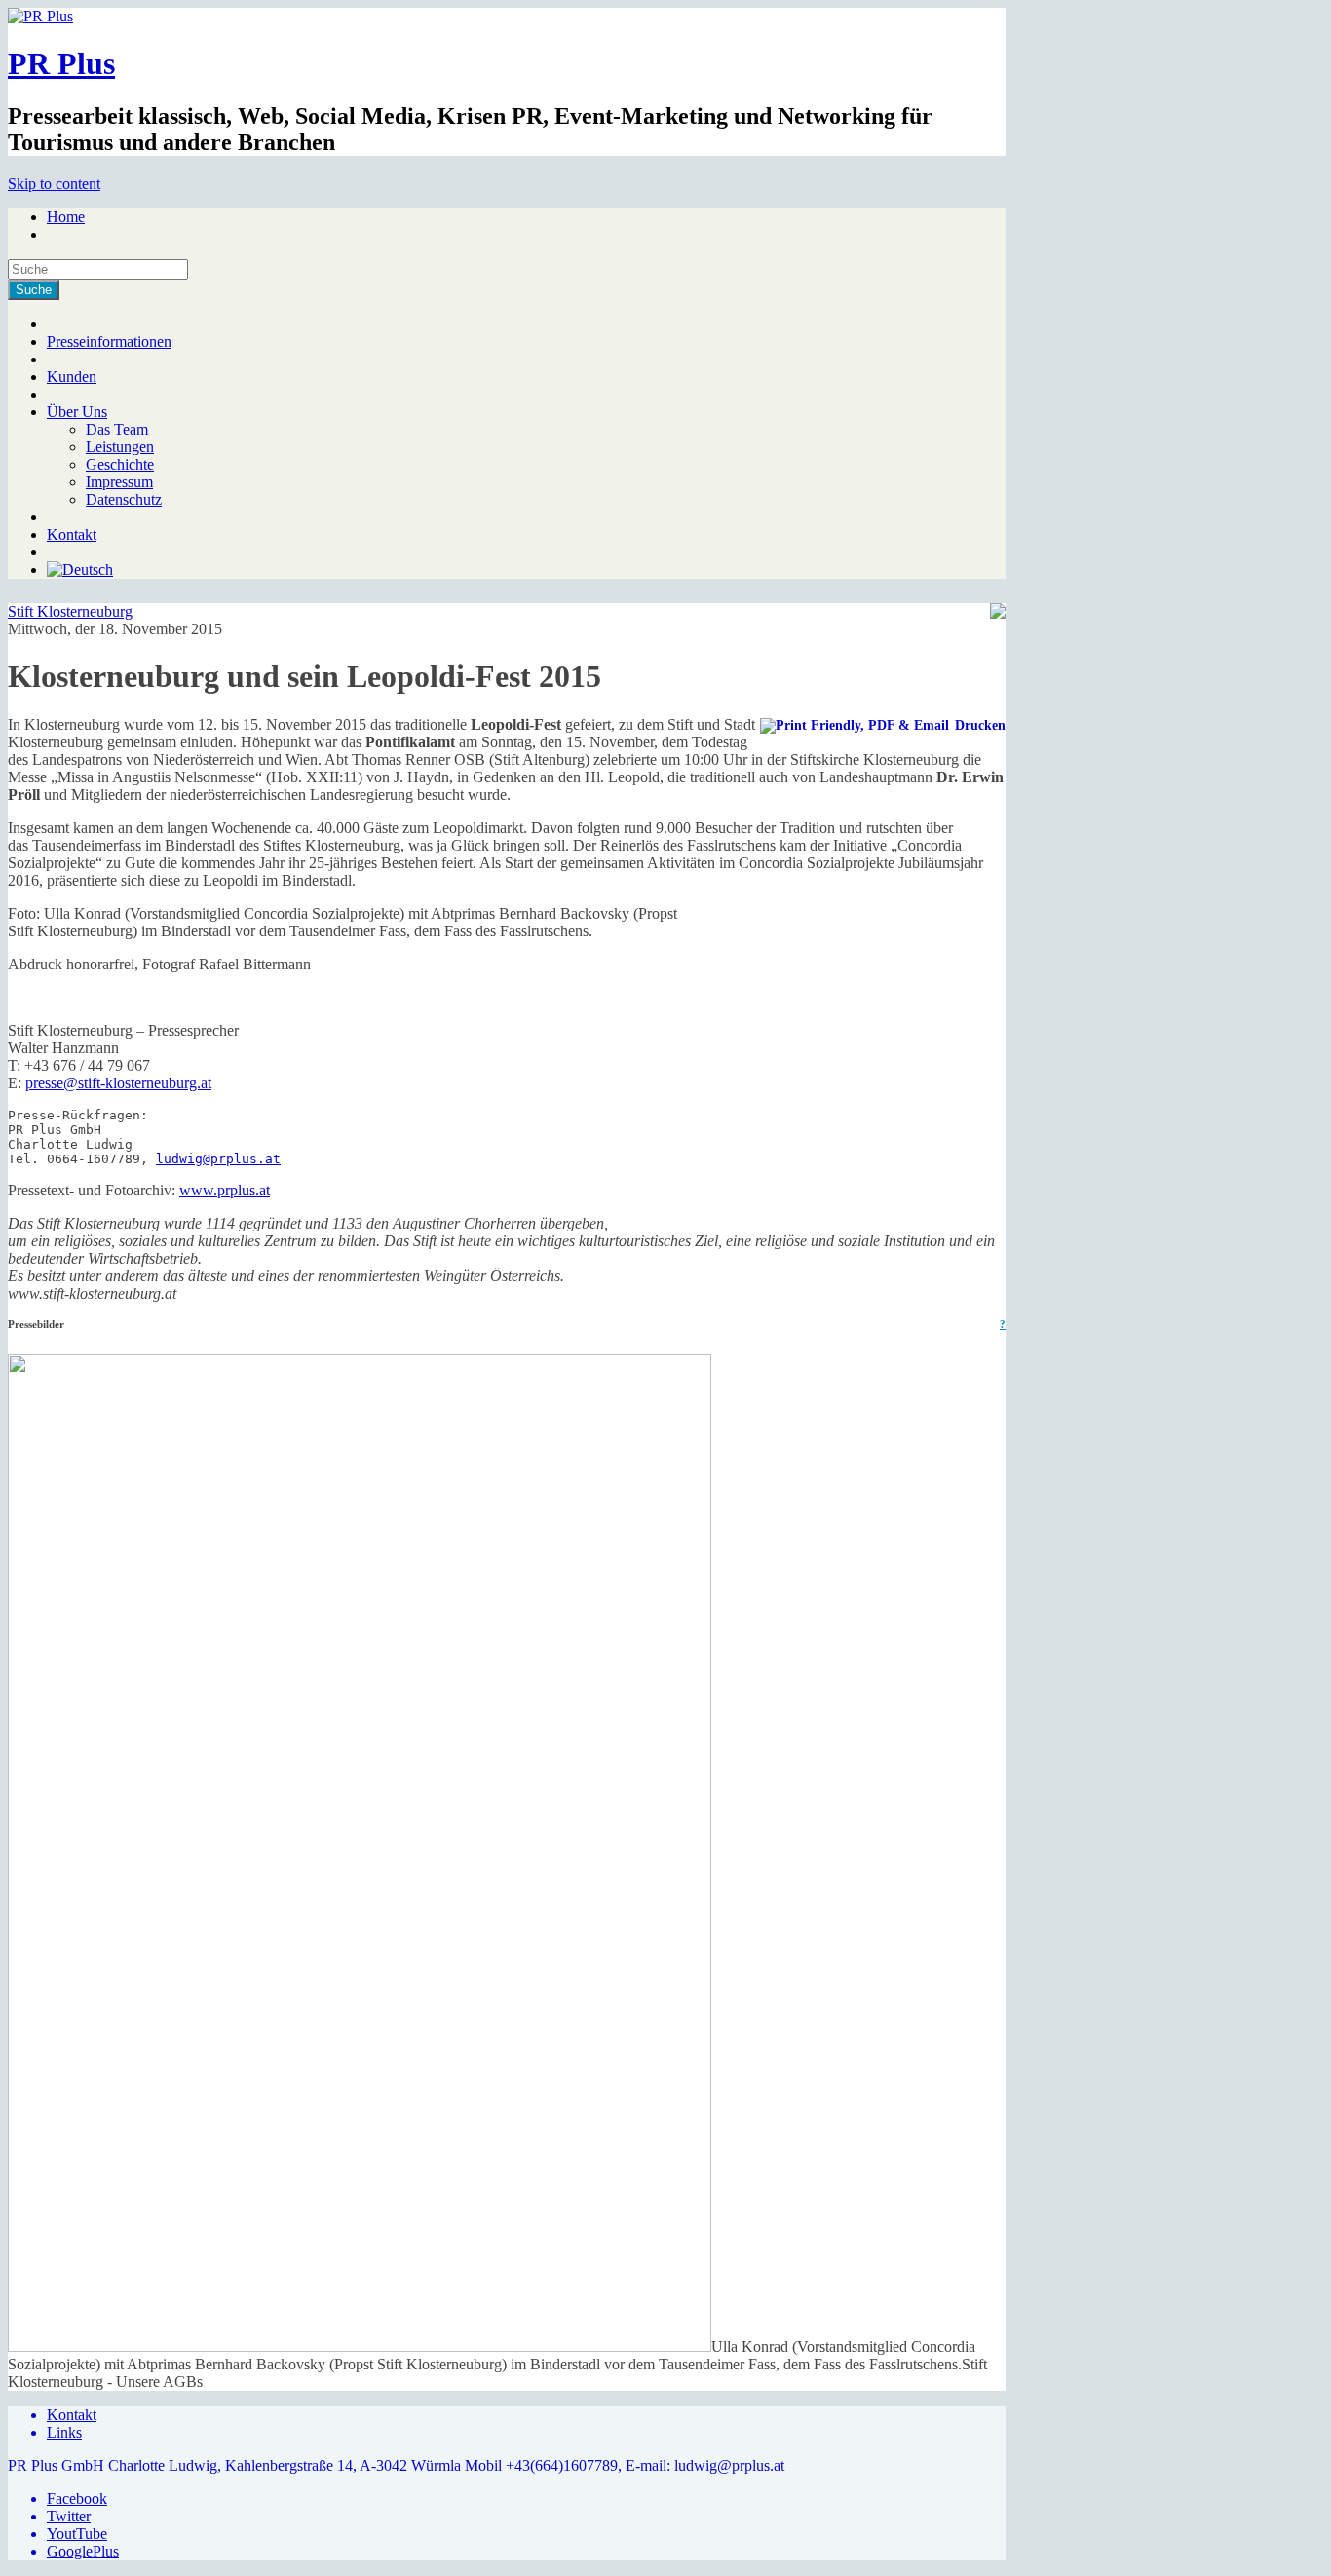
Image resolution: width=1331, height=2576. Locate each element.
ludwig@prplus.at (218, 1159)
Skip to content (54, 184)
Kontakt (72, 534)
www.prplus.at (225, 1190)
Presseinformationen (109, 341)
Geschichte (120, 464)
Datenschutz (124, 499)
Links (64, 2432)
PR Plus (61, 63)
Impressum (119, 482)
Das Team (117, 429)
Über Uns (77, 412)
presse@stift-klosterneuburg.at (118, 1083)
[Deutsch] (80, 569)
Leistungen (120, 447)
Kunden (72, 377)
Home (66, 217)
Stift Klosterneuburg (70, 611)
